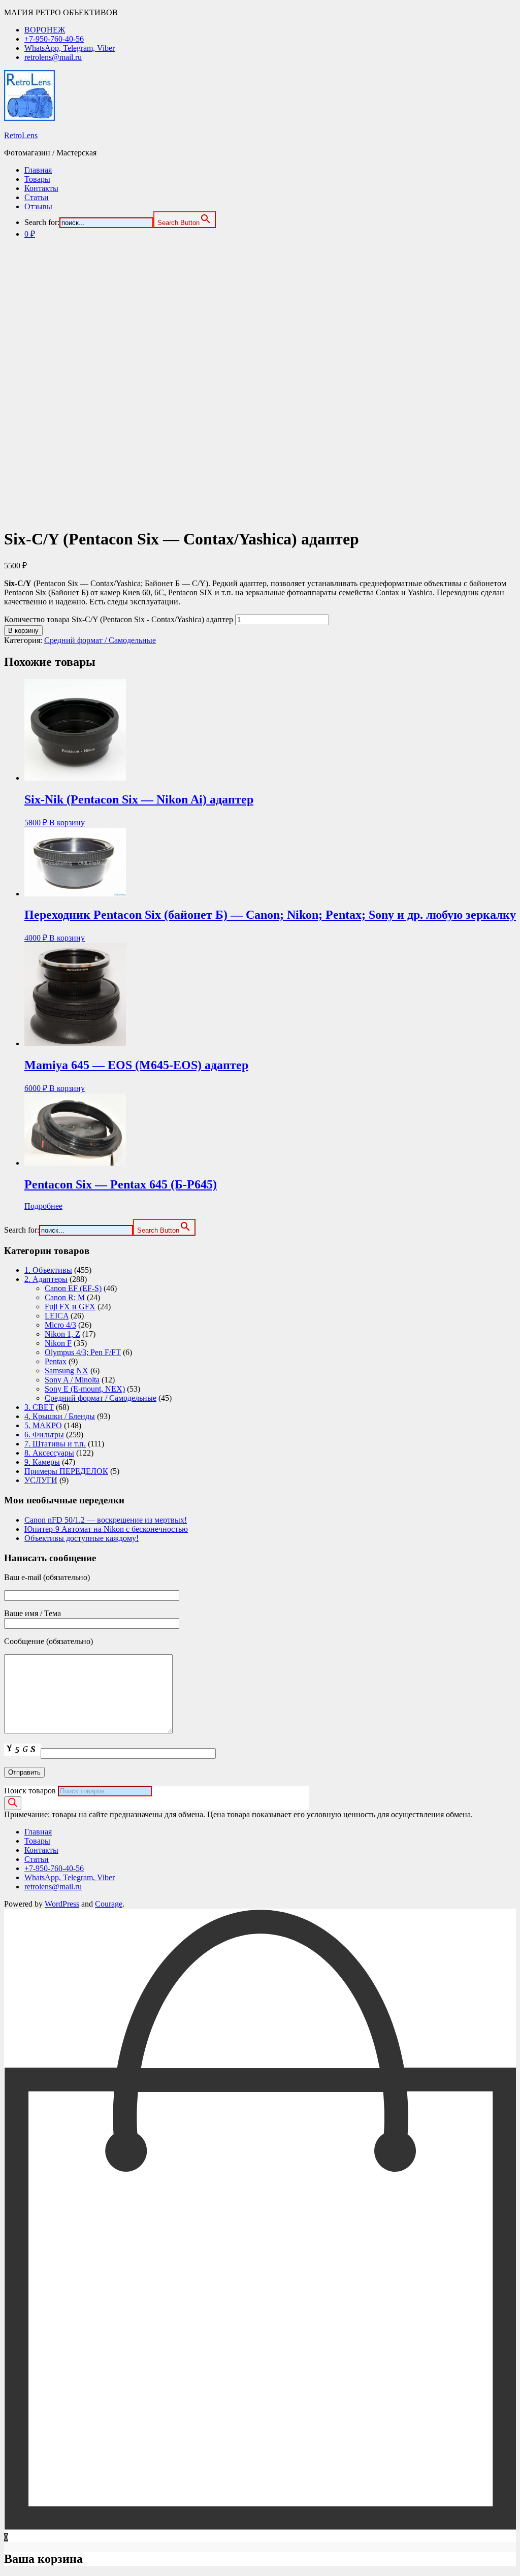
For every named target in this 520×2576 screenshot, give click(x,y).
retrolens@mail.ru (53, 57)
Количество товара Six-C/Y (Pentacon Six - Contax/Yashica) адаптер (119, 619)
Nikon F (58, 1343)
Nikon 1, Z (62, 1334)
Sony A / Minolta (72, 1380)
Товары (37, 179)
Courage (109, 1904)
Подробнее (43, 1206)
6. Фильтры (44, 1435)
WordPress (62, 1904)
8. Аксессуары (49, 1453)
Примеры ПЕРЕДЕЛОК (66, 1471)
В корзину (23, 631)
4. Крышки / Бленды (60, 1416)
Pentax (56, 1361)
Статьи (37, 197)
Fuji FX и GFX (70, 1307)
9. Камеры (42, 1462)
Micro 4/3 (60, 1325)
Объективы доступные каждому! (82, 1538)
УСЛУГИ (41, 1480)
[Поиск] (13, 1803)
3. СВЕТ (39, 1407)
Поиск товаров (30, 1791)
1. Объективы (48, 1270)
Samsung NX (67, 1371)
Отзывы (38, 206)
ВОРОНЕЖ (45, 30)
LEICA (57, 1316)
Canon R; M (65, 1297)
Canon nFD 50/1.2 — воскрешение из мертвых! (106, 1520)
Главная (38, 170)
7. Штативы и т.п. (55, 1444)
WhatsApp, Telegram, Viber (70, 48)
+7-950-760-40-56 (54, 39)
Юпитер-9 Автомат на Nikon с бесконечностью (106, 1529)
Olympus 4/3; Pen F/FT (83, 1352)
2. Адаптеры (46, 1279)
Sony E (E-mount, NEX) (85, 1389)
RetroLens (21, 135)
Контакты (41, 188)
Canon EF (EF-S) (73, 1288)
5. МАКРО (43, 1425)
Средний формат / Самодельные (100, 640)
